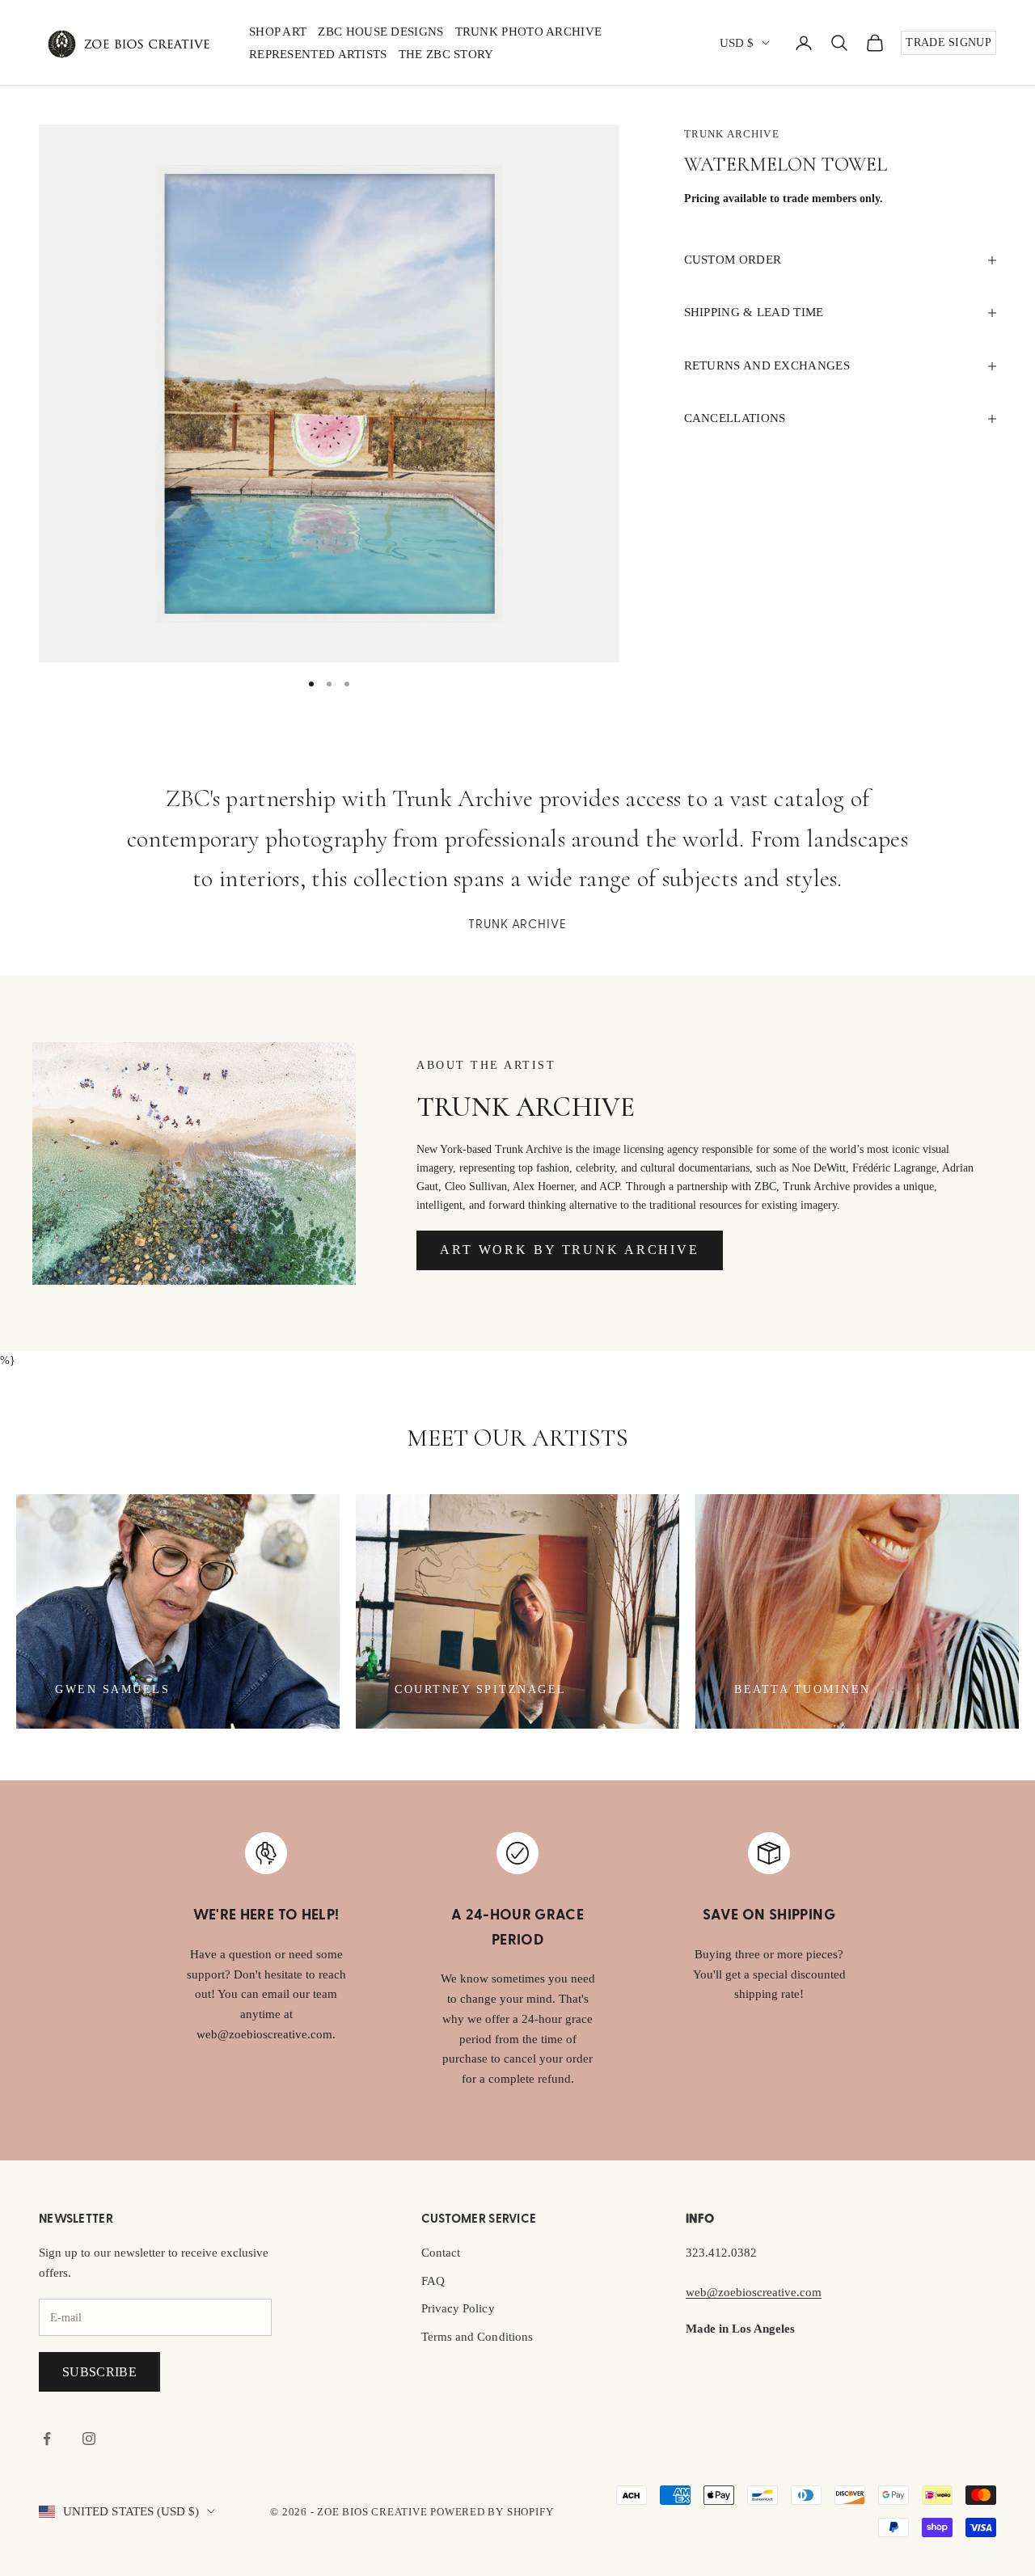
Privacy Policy (458, 2308)
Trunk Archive (732, 134)
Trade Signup (948, 42)
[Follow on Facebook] (47, 2439)
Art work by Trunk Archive (570, 1250)
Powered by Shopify (492, 2512)
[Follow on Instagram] (89, 2439)
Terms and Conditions (477, 2337)
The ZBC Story (446, 54)
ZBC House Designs (380, 32)
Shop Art (278, 32)
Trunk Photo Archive (529, 32)
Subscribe (99, 2372)
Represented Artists (318, 54)
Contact (441, 2253)
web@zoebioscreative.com (754, 2292)
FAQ (433, 2281)
